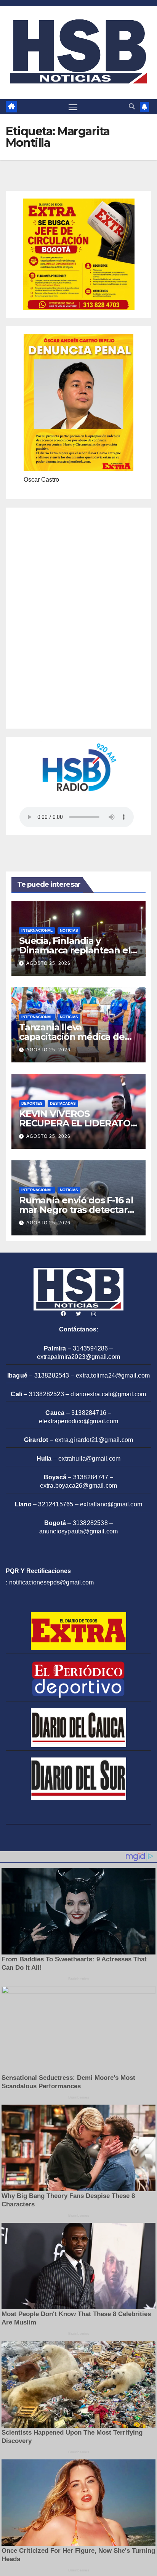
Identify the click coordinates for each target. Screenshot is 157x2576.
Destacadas (63, 1103)
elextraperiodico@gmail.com (78, 1421)
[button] (132, 107)
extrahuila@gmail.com (89, 1459)
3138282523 (46, 1394)
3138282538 (90, 1523)
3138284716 (89, 1413)
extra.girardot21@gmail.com (94, 1440)
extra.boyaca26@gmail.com (79, 1486)
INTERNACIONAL (37, 930)
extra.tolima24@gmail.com (113, 1375)
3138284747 (91, 1477)
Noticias (69, 930)
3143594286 (90, 1348)
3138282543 (52, 1375)
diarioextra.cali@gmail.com (108, 1394)
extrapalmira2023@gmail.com (78, 1357)
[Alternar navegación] (73, 107)
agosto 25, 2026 (48, 963)
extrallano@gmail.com (111, 1504)
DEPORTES (32, 1103)
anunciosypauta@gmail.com (79, 1531)
